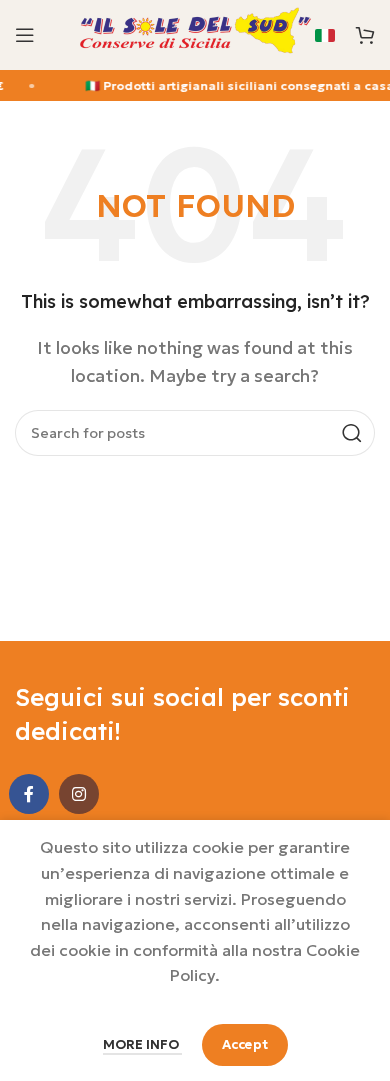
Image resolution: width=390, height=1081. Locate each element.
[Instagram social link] (79, 794)
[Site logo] (195, 33)
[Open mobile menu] (25, 35)
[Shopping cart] (365, 35)
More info (142, 1044)
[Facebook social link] (29, 794)
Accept (245, 1044)
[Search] (352, 433)
